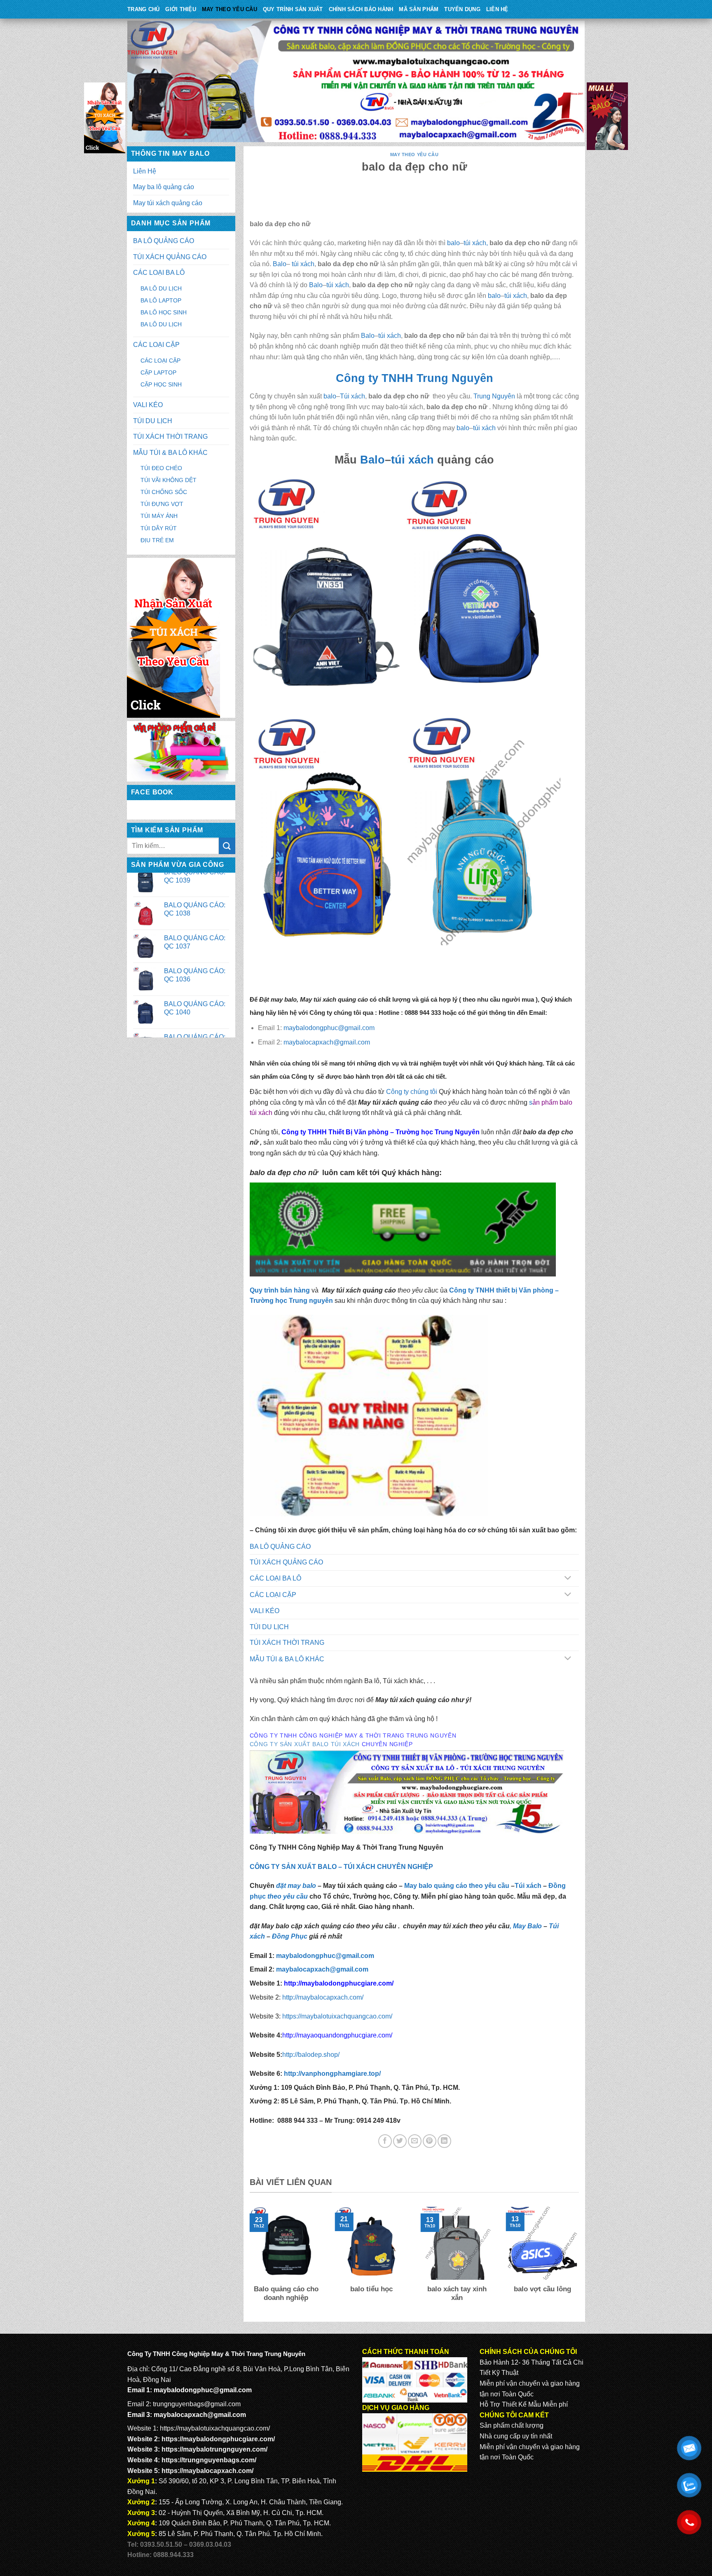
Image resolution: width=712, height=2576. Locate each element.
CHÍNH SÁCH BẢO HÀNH (361, 9)
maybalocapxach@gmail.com (200, 2415)
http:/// (332, 2074)
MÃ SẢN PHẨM (419, 9)
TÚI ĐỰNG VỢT (162, 504)
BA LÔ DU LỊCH (161, 288)
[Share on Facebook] (385, 2141)
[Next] (581, 2260)
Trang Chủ (143, 9)
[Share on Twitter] (400, 2141)
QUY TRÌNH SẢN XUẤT (293, 9)
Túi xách (352, 396)
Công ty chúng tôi (412, 1092)
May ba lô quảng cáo (164, 187)
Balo (280, 264)
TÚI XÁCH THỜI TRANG (170, 437)
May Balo (527, 1926)
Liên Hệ (497, 9)
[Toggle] (568, 1579)
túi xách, (476, 243)
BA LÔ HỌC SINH (164, 312)
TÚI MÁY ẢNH (159, 516)
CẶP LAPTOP (158, 372)
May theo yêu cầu (230, 9)
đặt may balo (296, 1886)
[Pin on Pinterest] (430, 2141)
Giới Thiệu (181, 9)
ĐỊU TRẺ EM (157, 540)
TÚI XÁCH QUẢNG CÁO (170, 257)
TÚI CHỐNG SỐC (164, 492)
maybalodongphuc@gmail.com (203, 2390)
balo (453, 243)
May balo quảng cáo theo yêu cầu (457, 1886)
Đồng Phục (290, 1936)
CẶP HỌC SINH (161, 384)
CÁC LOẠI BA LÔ (159, 273)
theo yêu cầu (288, 1896)
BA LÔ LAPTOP (161, 300)
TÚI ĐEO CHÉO (161, 468)
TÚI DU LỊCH (153, 421)
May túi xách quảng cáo (168, 203)
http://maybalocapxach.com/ (323, 1997)
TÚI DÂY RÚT (159, 528)
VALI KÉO (148, 405)
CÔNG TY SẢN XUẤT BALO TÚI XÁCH (306, 1744)
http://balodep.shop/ (311, 2055)
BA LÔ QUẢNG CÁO (164, 241)
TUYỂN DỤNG (462, 9)
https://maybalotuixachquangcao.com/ (337, 2016)
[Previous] (248, 2260)
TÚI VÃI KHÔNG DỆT (169, 480)
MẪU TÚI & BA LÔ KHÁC (170, 453)
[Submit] (227, 846)
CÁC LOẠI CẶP (156, 345)
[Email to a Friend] (415, 2141)
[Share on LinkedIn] (444, 2141)
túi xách (302, 264)
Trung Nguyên (494, 396)
